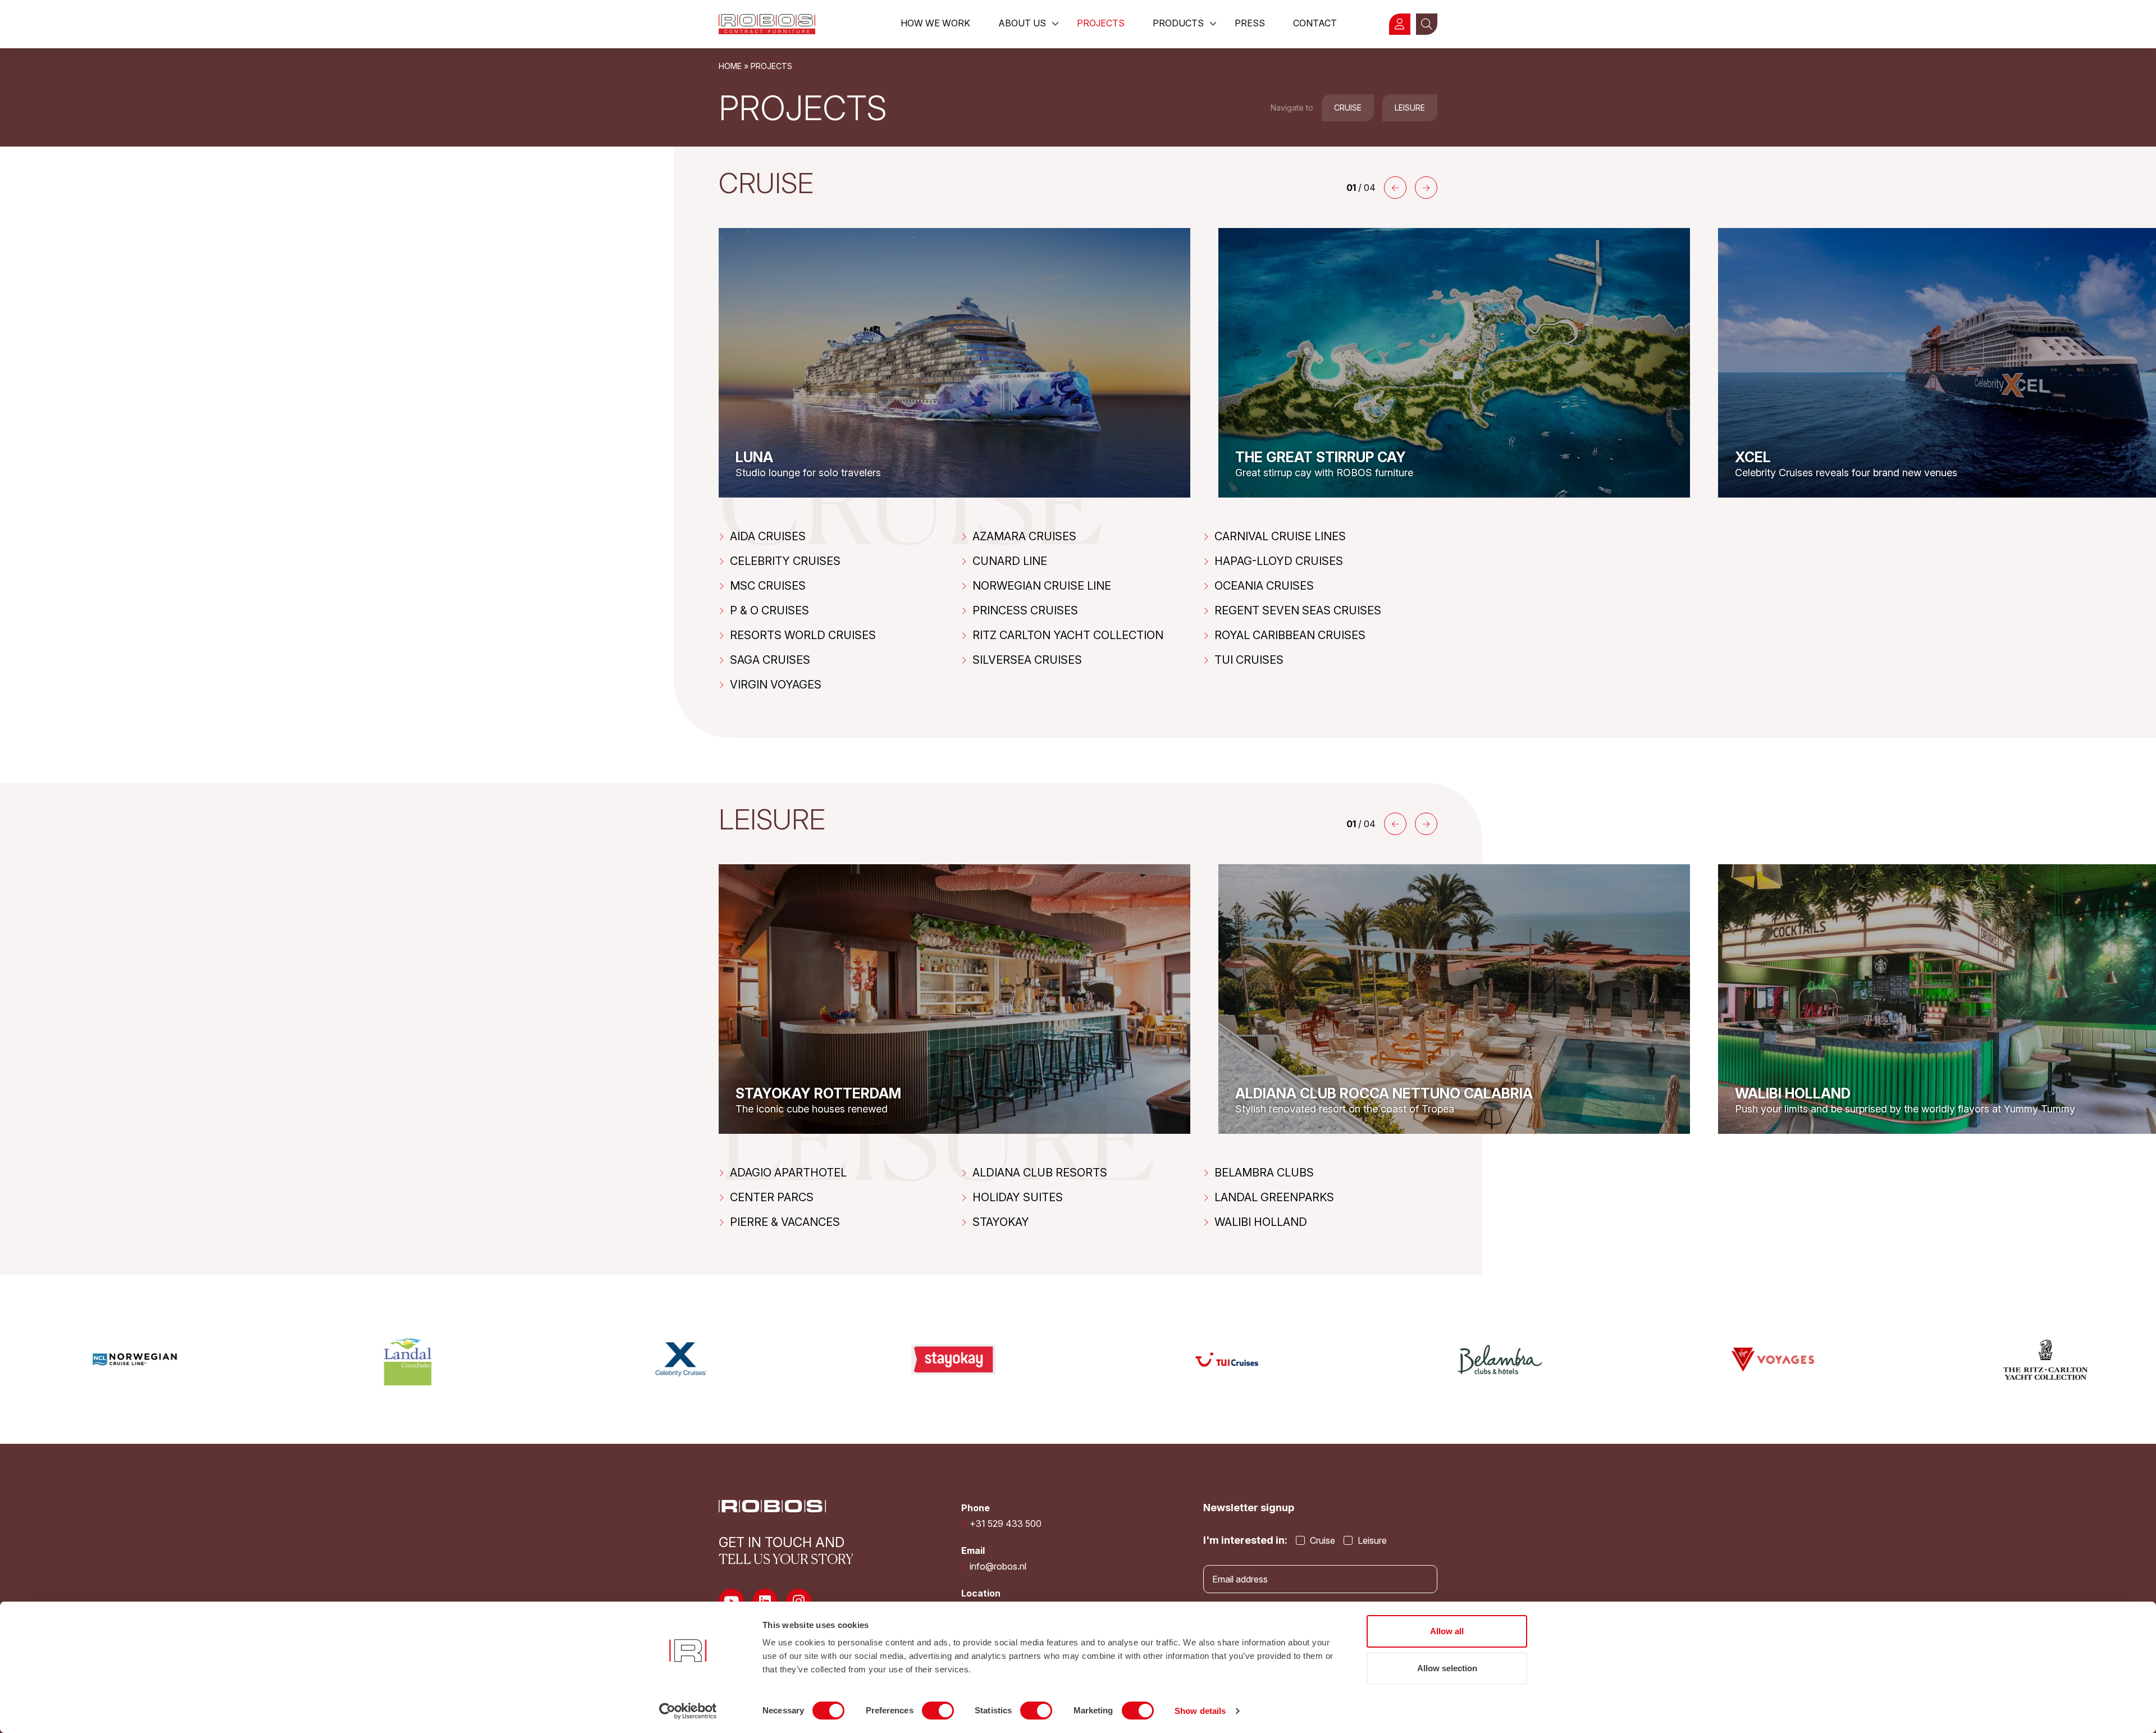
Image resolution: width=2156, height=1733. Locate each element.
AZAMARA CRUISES (1024, 536)
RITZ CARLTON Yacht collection (1068, 635)
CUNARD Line (1010, 561)
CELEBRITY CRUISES (785, 561)
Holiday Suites (1018, 1197)
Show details (1200, 1711)
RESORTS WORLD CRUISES (803, 635)
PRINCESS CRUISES (1025, 610)
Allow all (1447, 1631)
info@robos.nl (998, 1566)
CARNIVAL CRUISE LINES (1280, 536)
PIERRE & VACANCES (785, 1222)
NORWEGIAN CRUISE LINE (1042, 586)
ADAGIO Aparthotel (788, 1173)
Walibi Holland (1261, 1222)
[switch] (938, 1711)
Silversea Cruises (1027, 660)
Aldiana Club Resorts (1040, 1173)
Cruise (1348, 108)
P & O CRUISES (769, 610)
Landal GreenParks (1274, 1197)
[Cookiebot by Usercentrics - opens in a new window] (688, 1711)
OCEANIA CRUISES (1264, 586)
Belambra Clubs (1264, 1173)
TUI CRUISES (1249, 660)
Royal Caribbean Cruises (1290, 635)
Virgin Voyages (776, 685)
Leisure (1410, 108)
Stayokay (1001, 1222)
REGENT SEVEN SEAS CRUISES (1298, 610)
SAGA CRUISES (770, 660)
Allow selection (1447, 1668)
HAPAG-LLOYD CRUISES (1279, 561)
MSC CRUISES (768, 586)
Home (730, 66)
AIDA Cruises (768, 536)
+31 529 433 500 (1006, 1524)
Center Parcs (772, 1197)
